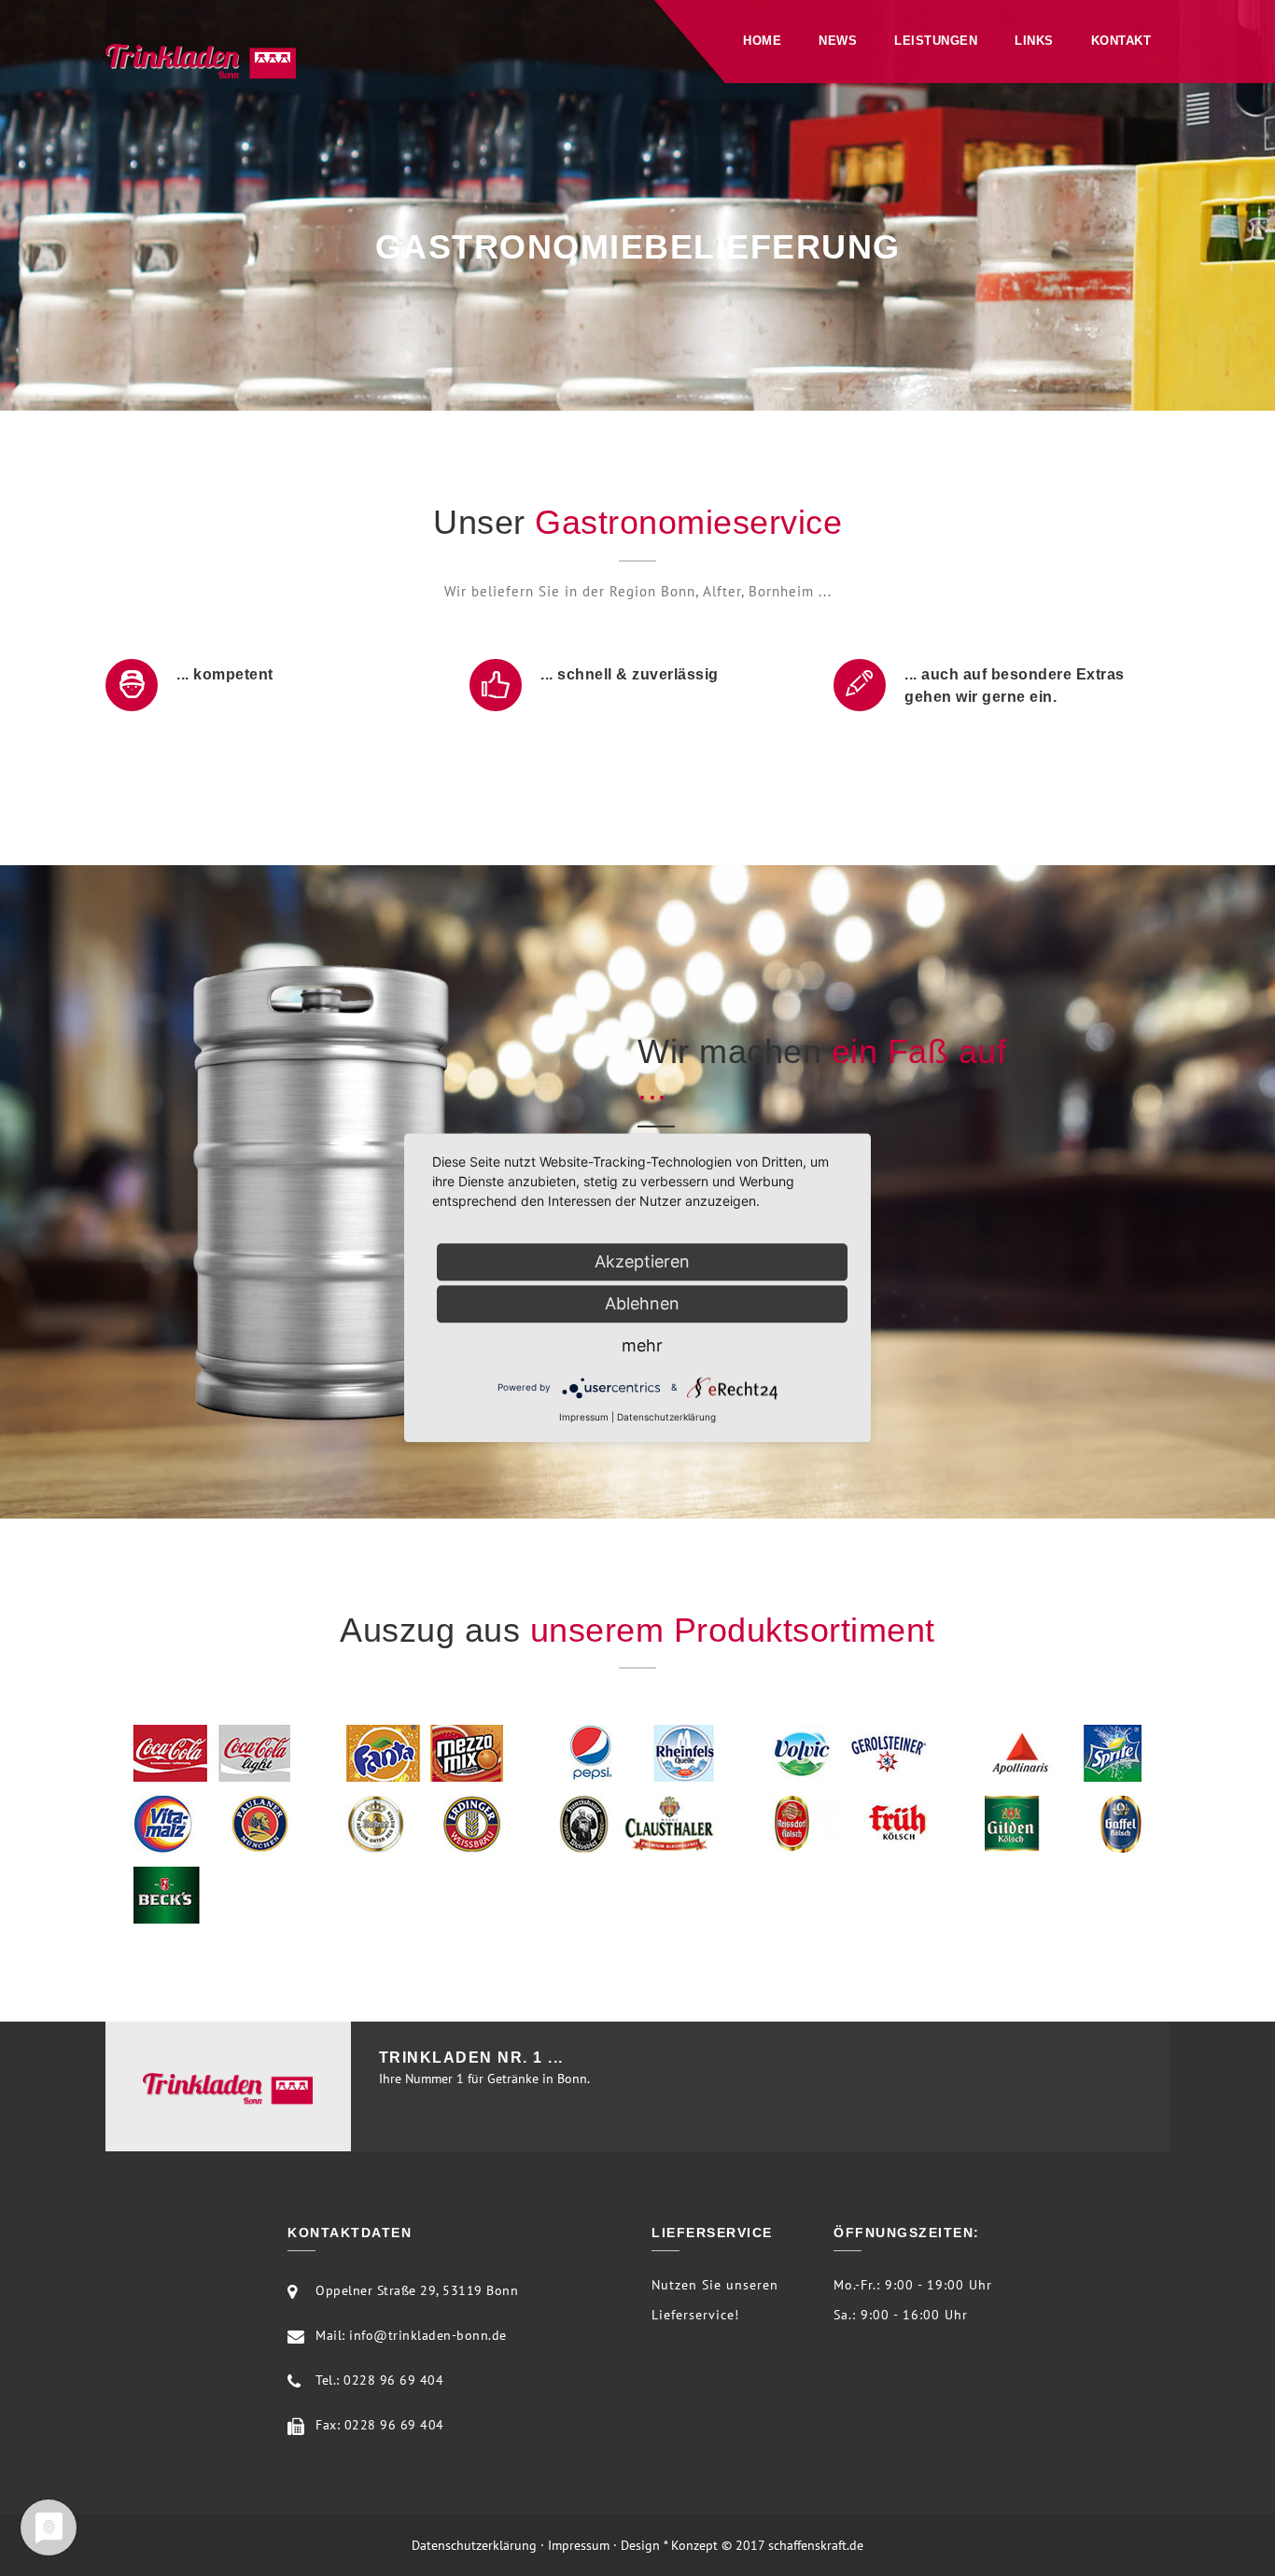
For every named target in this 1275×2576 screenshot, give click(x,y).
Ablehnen (642, 1303)
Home (762, 41)
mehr (642, 1345)
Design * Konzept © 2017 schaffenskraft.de (742, 2545)
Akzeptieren (642, 1261)
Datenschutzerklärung (474, 2545)
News (838, 41)
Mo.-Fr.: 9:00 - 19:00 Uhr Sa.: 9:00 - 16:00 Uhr (913, 2300)
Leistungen (936, 41)
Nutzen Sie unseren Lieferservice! (715, 2300)
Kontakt (1121, 41)
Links (1034, 41)
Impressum (579, 2545)
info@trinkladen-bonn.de (428, 2335)
